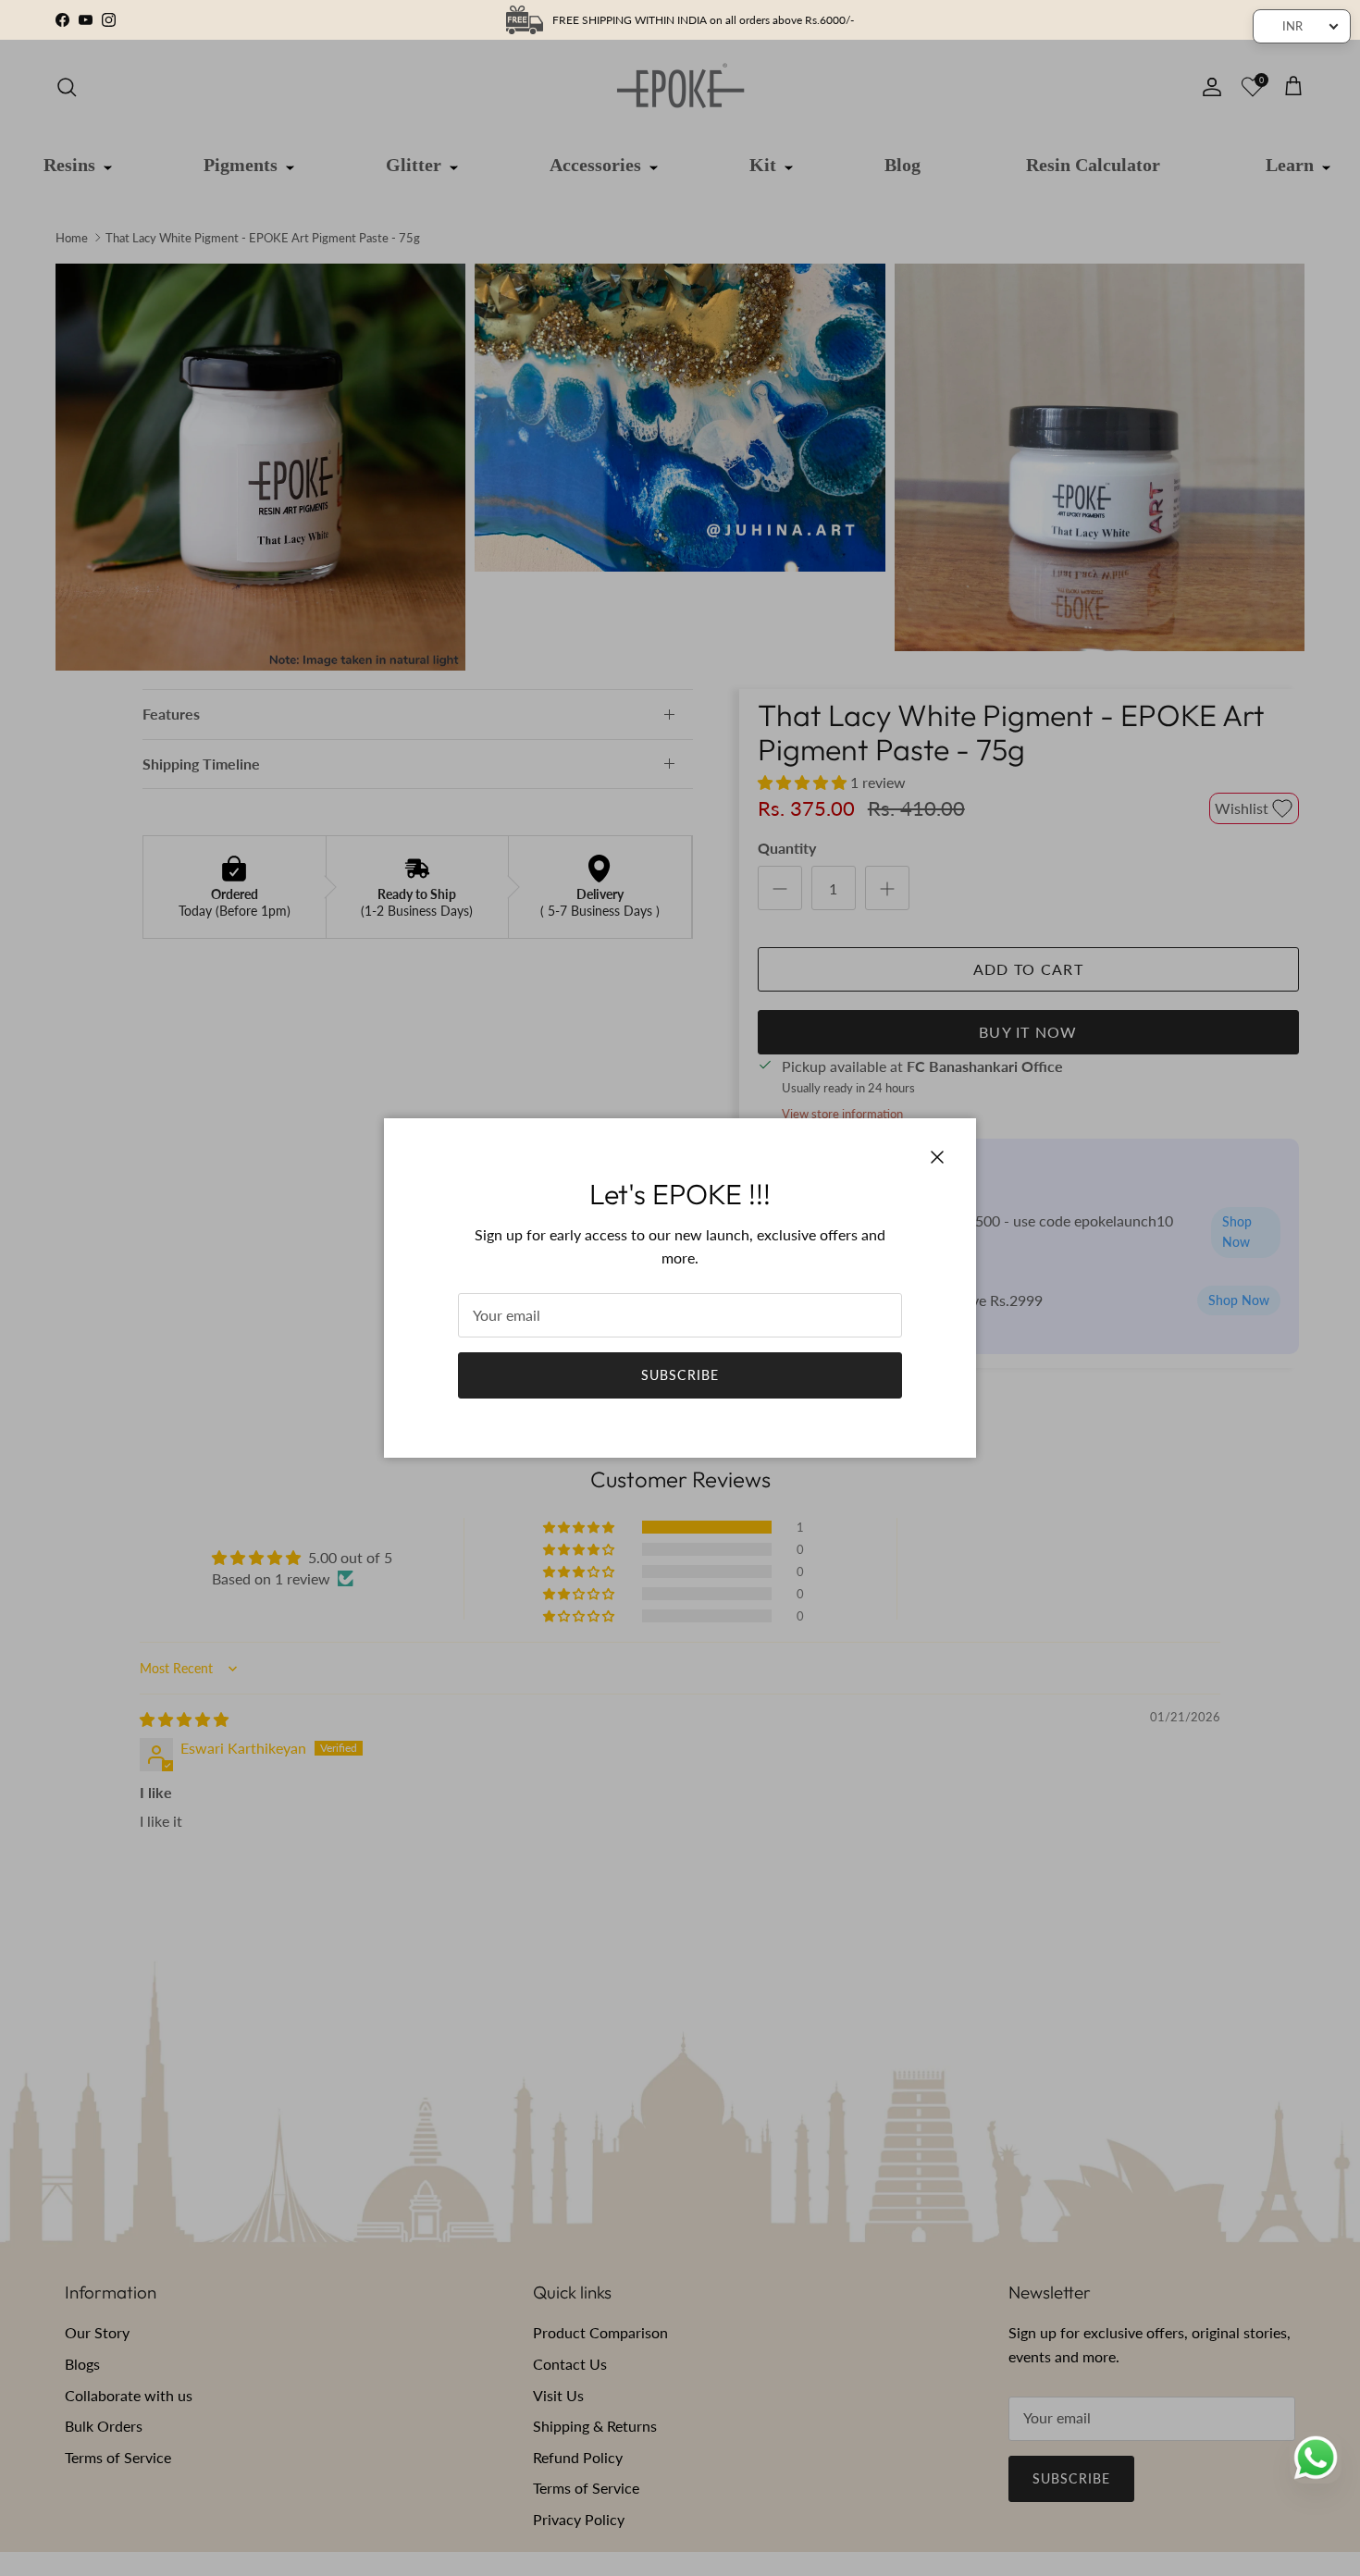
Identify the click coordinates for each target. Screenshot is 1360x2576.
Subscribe (680, 1375)
